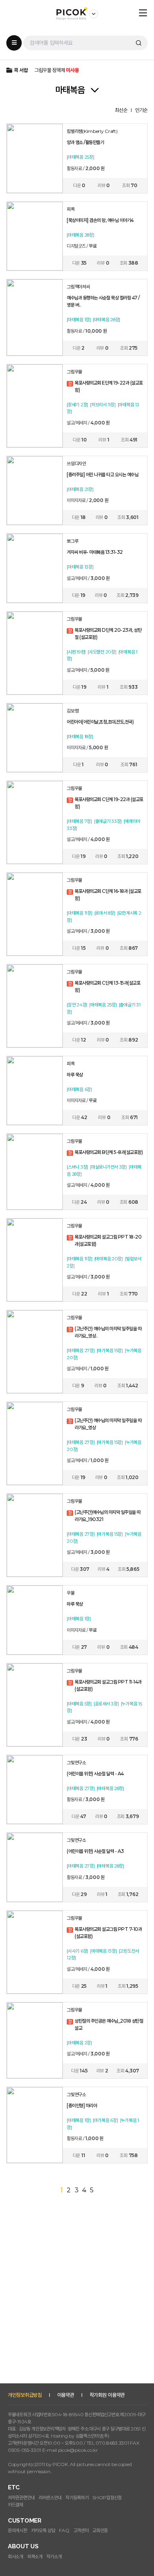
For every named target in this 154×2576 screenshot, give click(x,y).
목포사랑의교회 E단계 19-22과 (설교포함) (109, 386)
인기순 (141, 110)
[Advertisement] (77, 2304)
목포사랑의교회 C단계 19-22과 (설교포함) (109, 803)
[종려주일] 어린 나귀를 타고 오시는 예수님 (102, 474)
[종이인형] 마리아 (82, 2105)
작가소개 (54, 2556)
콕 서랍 (21, 70)
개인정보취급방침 (25, 2395)
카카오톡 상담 (43, 2530)
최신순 (121, 110)
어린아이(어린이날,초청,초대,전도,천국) (100, 722)
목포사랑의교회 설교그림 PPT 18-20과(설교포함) (108, 1240)
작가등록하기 (77, 2497)
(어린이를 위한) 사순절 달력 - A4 (95, 1774)
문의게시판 (18, 2530)
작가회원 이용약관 (107, 2395)
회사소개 (16, 2556)
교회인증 (100, 2530)
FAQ (64, 2530)
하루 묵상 (75, 1075)
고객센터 (81, 2530)
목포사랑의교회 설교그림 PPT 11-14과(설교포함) (108, 1685)
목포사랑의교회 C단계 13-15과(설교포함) (107, 986)
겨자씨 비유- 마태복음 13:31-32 (95, 552)
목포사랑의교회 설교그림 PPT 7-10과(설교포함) (108, 1933)
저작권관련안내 (21, 2497)
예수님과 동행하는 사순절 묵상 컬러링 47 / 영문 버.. (103, 301)
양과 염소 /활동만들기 (85, 142)
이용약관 (66, 2395)
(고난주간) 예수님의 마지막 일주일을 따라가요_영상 (108, 1424)
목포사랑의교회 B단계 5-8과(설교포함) (109, 1152)
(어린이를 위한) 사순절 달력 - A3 (95, 1851)
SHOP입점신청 (107, 2497)
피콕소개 (35, 2556)
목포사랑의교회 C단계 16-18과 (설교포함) (108, 895)
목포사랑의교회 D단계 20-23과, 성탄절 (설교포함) (108, 634)
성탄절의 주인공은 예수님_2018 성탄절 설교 (109, 2024)
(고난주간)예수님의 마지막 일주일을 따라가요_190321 (108, 1516)
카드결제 (16, 2505)
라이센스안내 (50, 2497)
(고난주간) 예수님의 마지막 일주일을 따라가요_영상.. (108, 1332)
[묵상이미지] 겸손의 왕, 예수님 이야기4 (100, 220)
